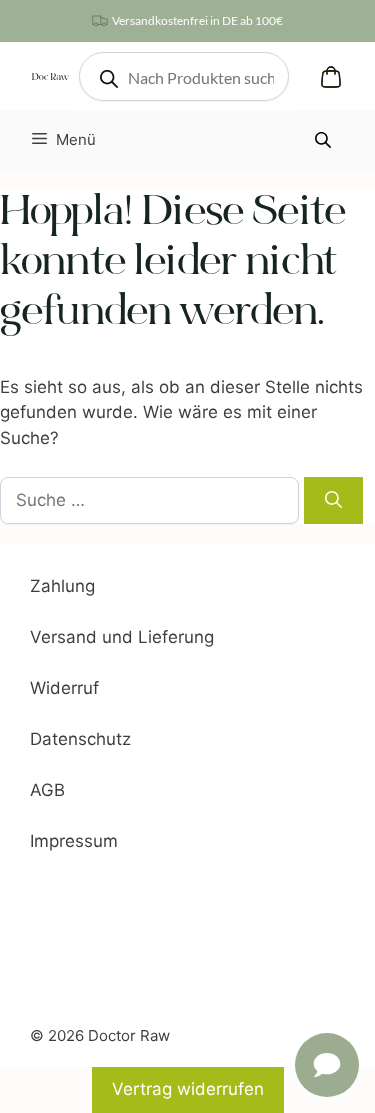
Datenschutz (80, 739)
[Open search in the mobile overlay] (184, 76)
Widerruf (64, 688)
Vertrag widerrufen (188, 1089)
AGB (47, 790)
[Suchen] (333, 501)
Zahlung (62, 586)
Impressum (74, 841)
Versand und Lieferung (122, 637)
